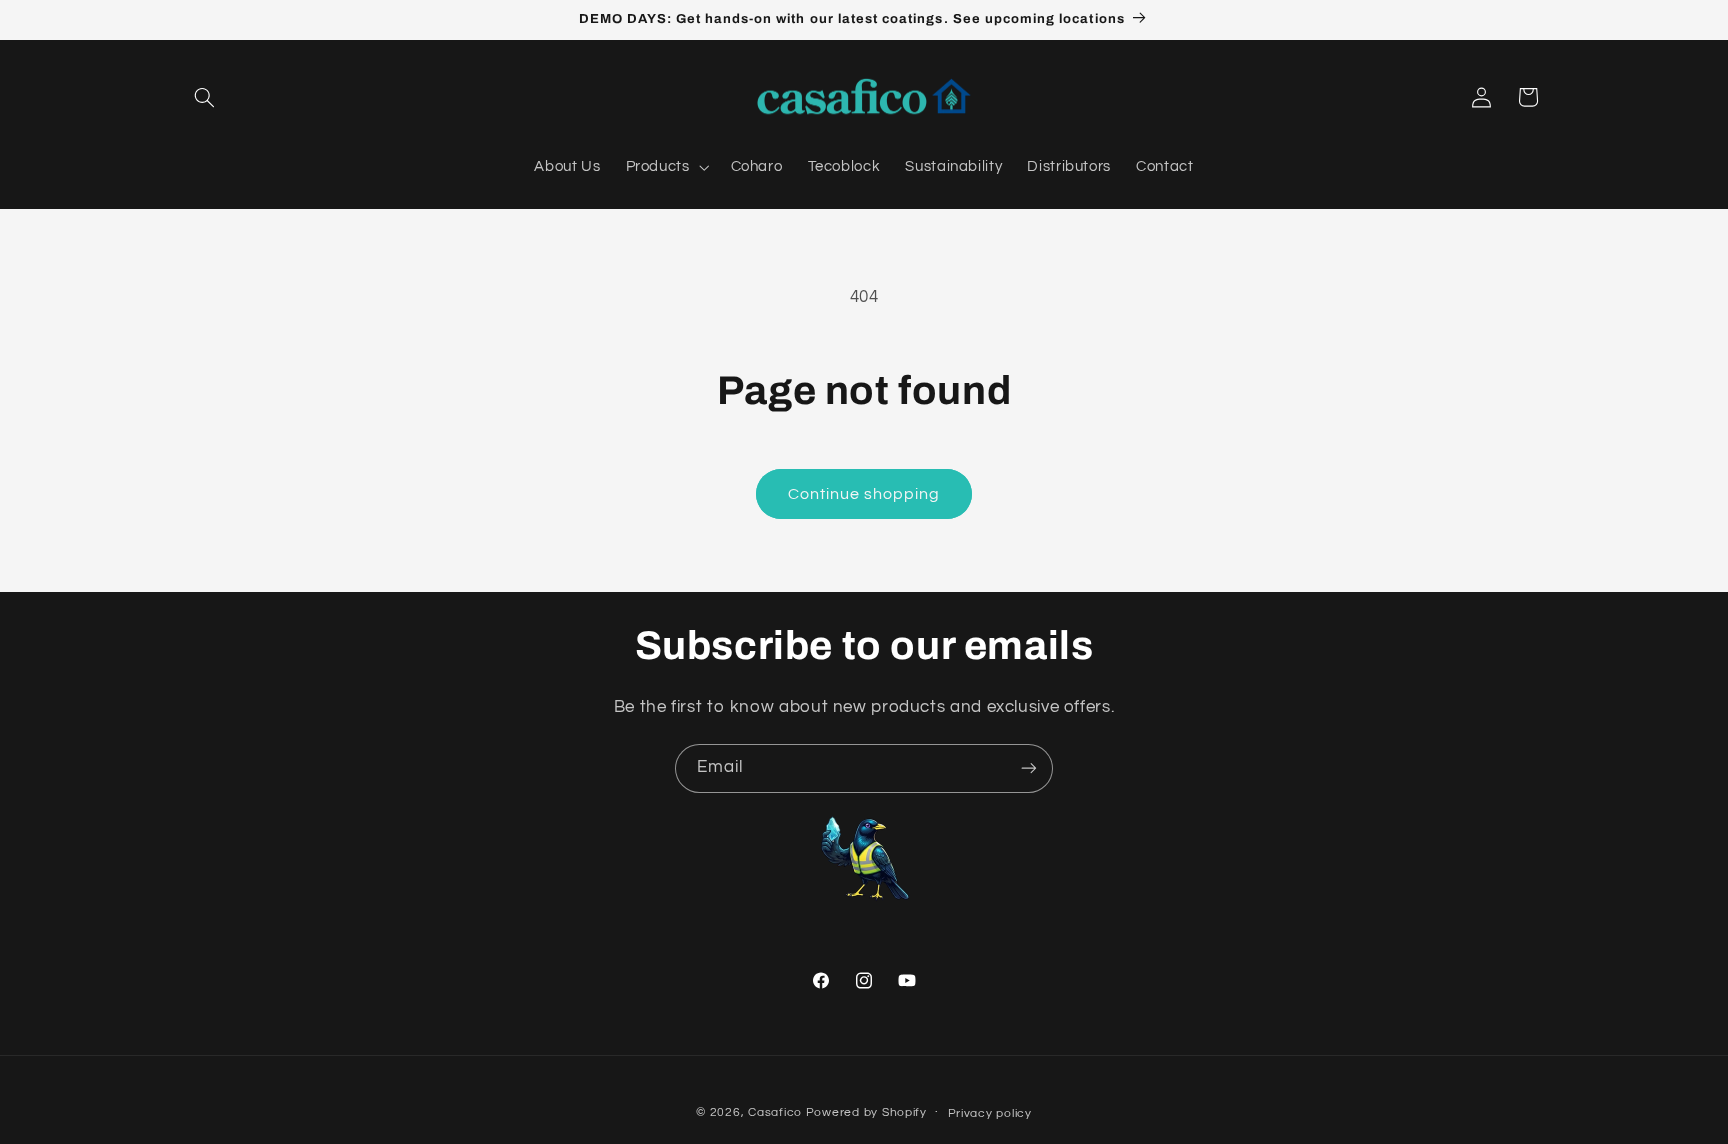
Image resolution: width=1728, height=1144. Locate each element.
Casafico (775, 1112)
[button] (205, 97)
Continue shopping (864, 494)
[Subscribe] (1029, 768)
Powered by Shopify (866, 1112)
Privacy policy (990, 1113)
